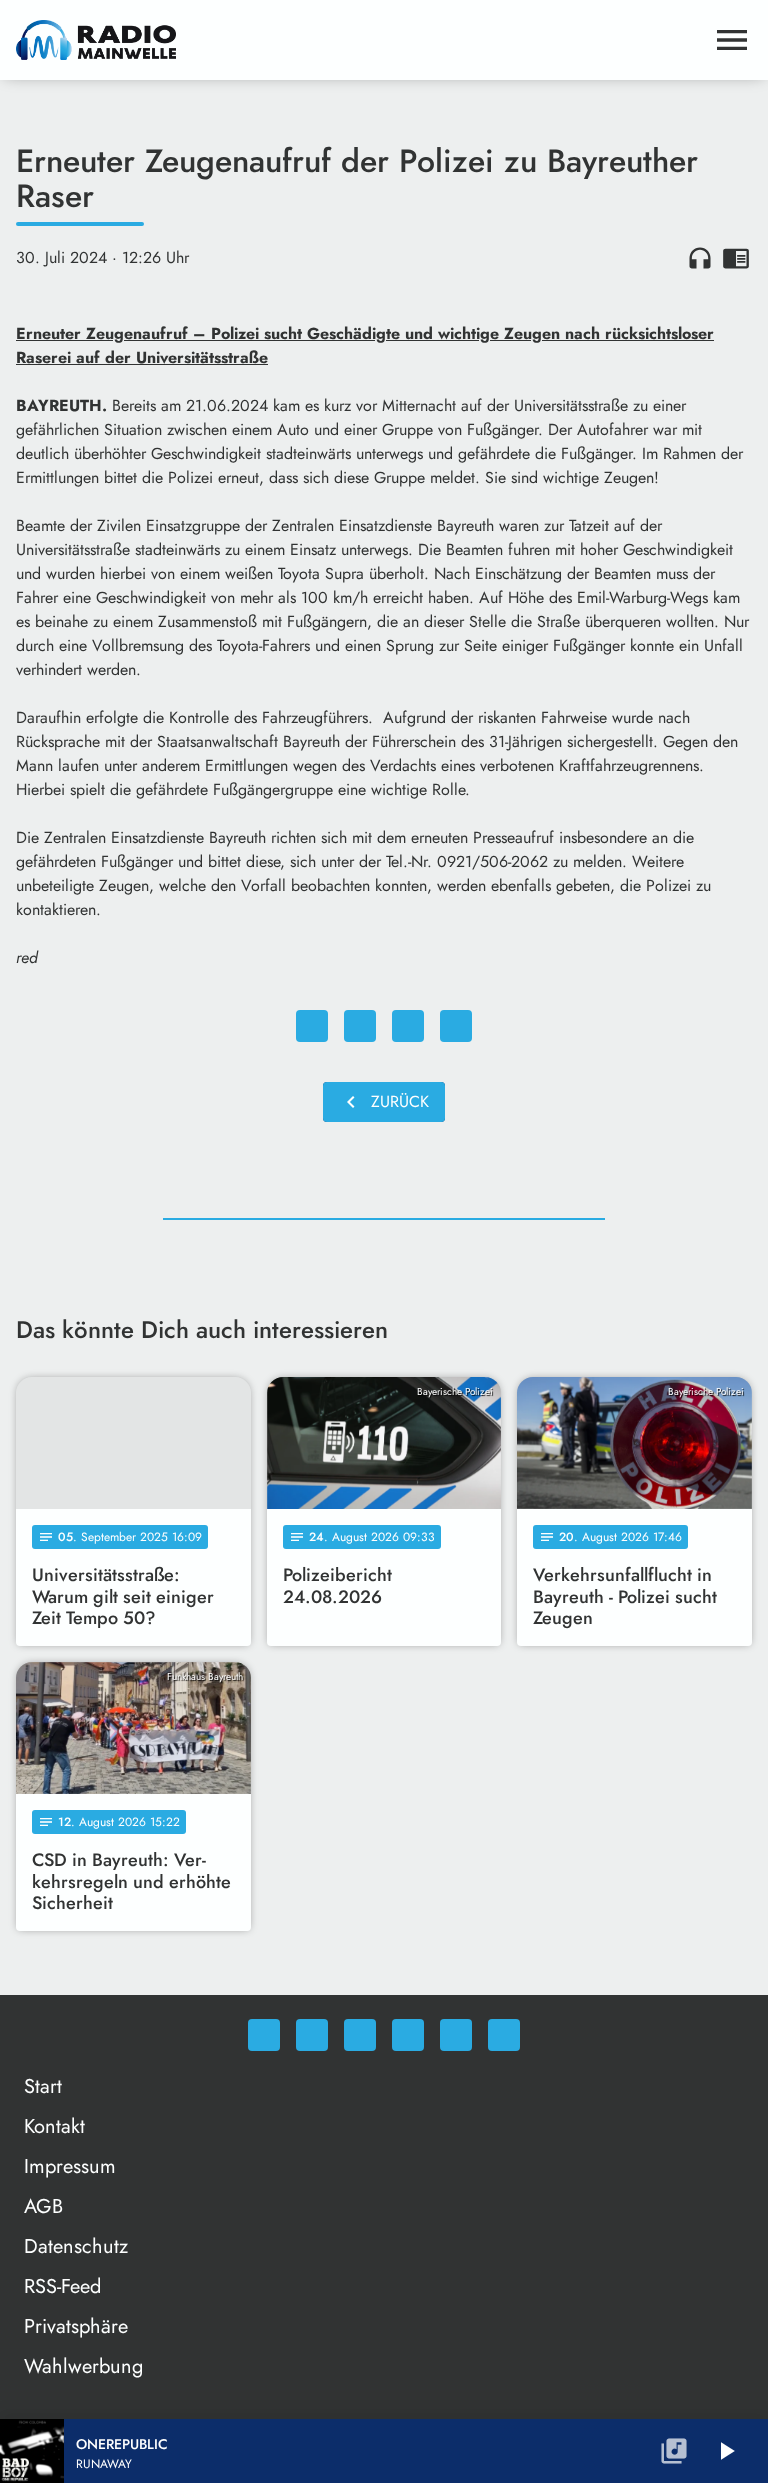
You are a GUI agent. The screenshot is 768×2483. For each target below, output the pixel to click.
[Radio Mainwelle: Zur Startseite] (360, 40)
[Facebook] (312, 2035)
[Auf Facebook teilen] (312, 1026)
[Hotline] (504, 2035)
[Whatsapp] (264, 2035)
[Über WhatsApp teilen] (408, 1026)
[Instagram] (360, 2035)
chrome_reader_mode (736, 258)
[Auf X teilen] (360, 1026)
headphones (700, 258)
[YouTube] (408, 2035)
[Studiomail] (456, 2035)
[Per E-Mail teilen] (456, 1026)
